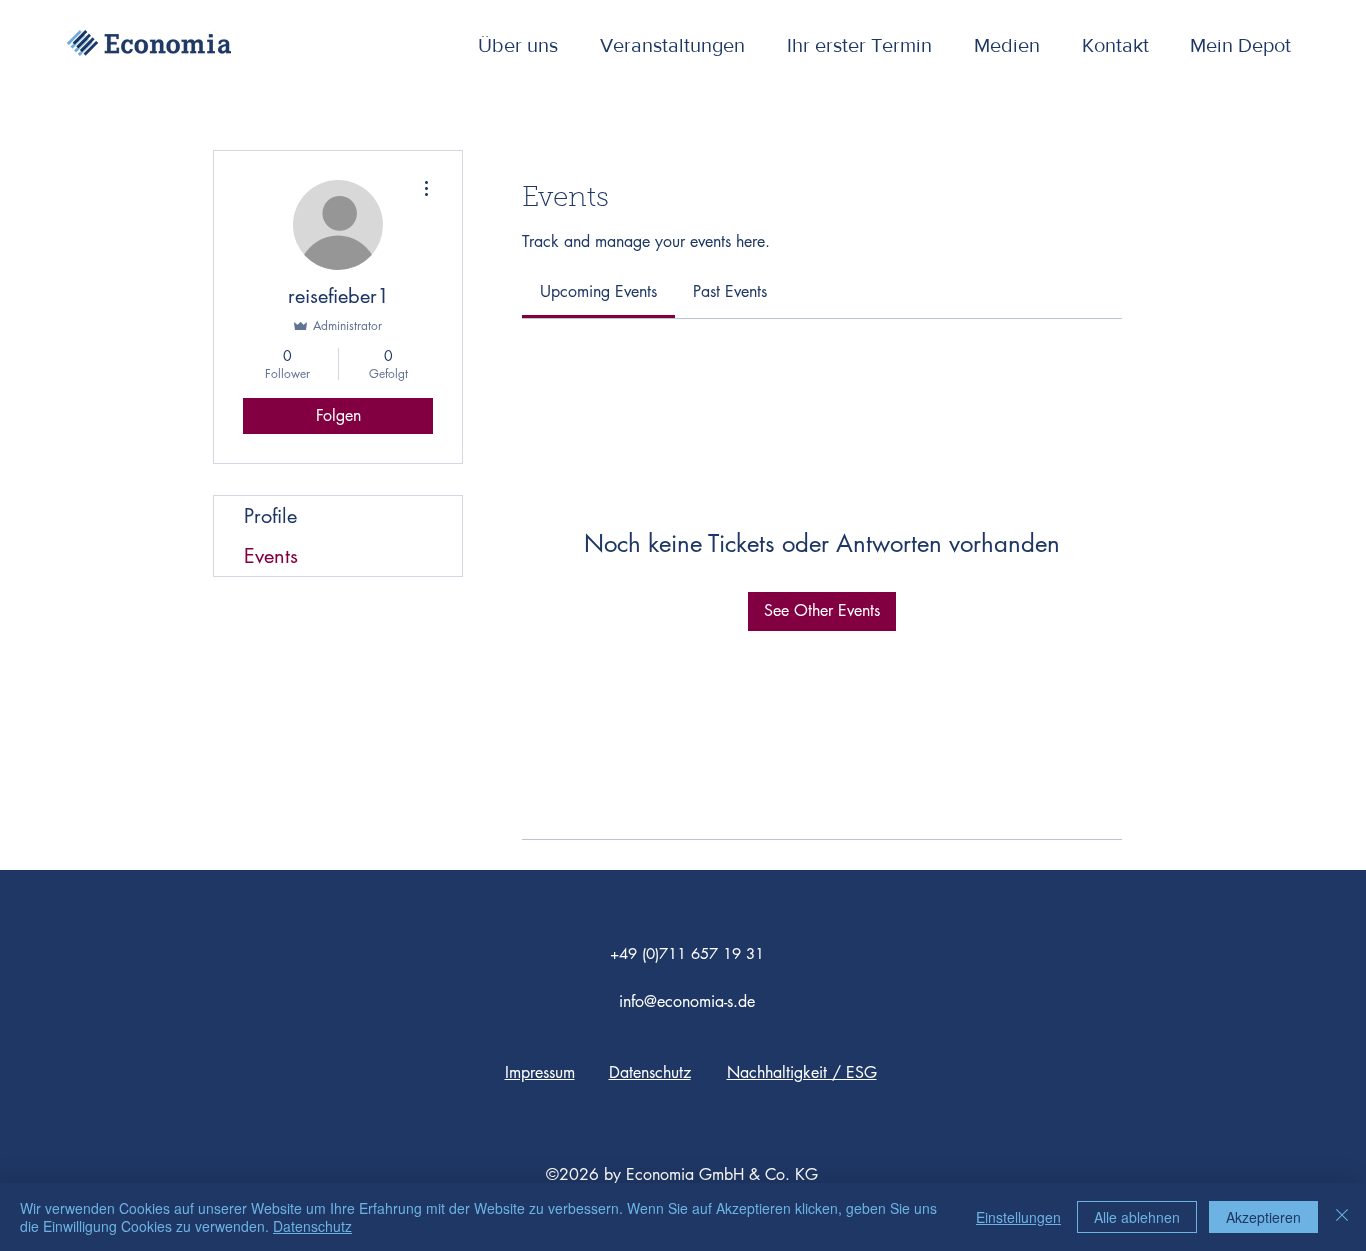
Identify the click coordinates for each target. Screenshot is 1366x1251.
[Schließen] (1342, 1217)
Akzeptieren (1263, 1217)
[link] (598, 291)
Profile (270, 516)
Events (271, 556)
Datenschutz (312, 1226)
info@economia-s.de (687, 1001)
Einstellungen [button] (1018, 1217)
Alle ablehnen (1137, 1217)
